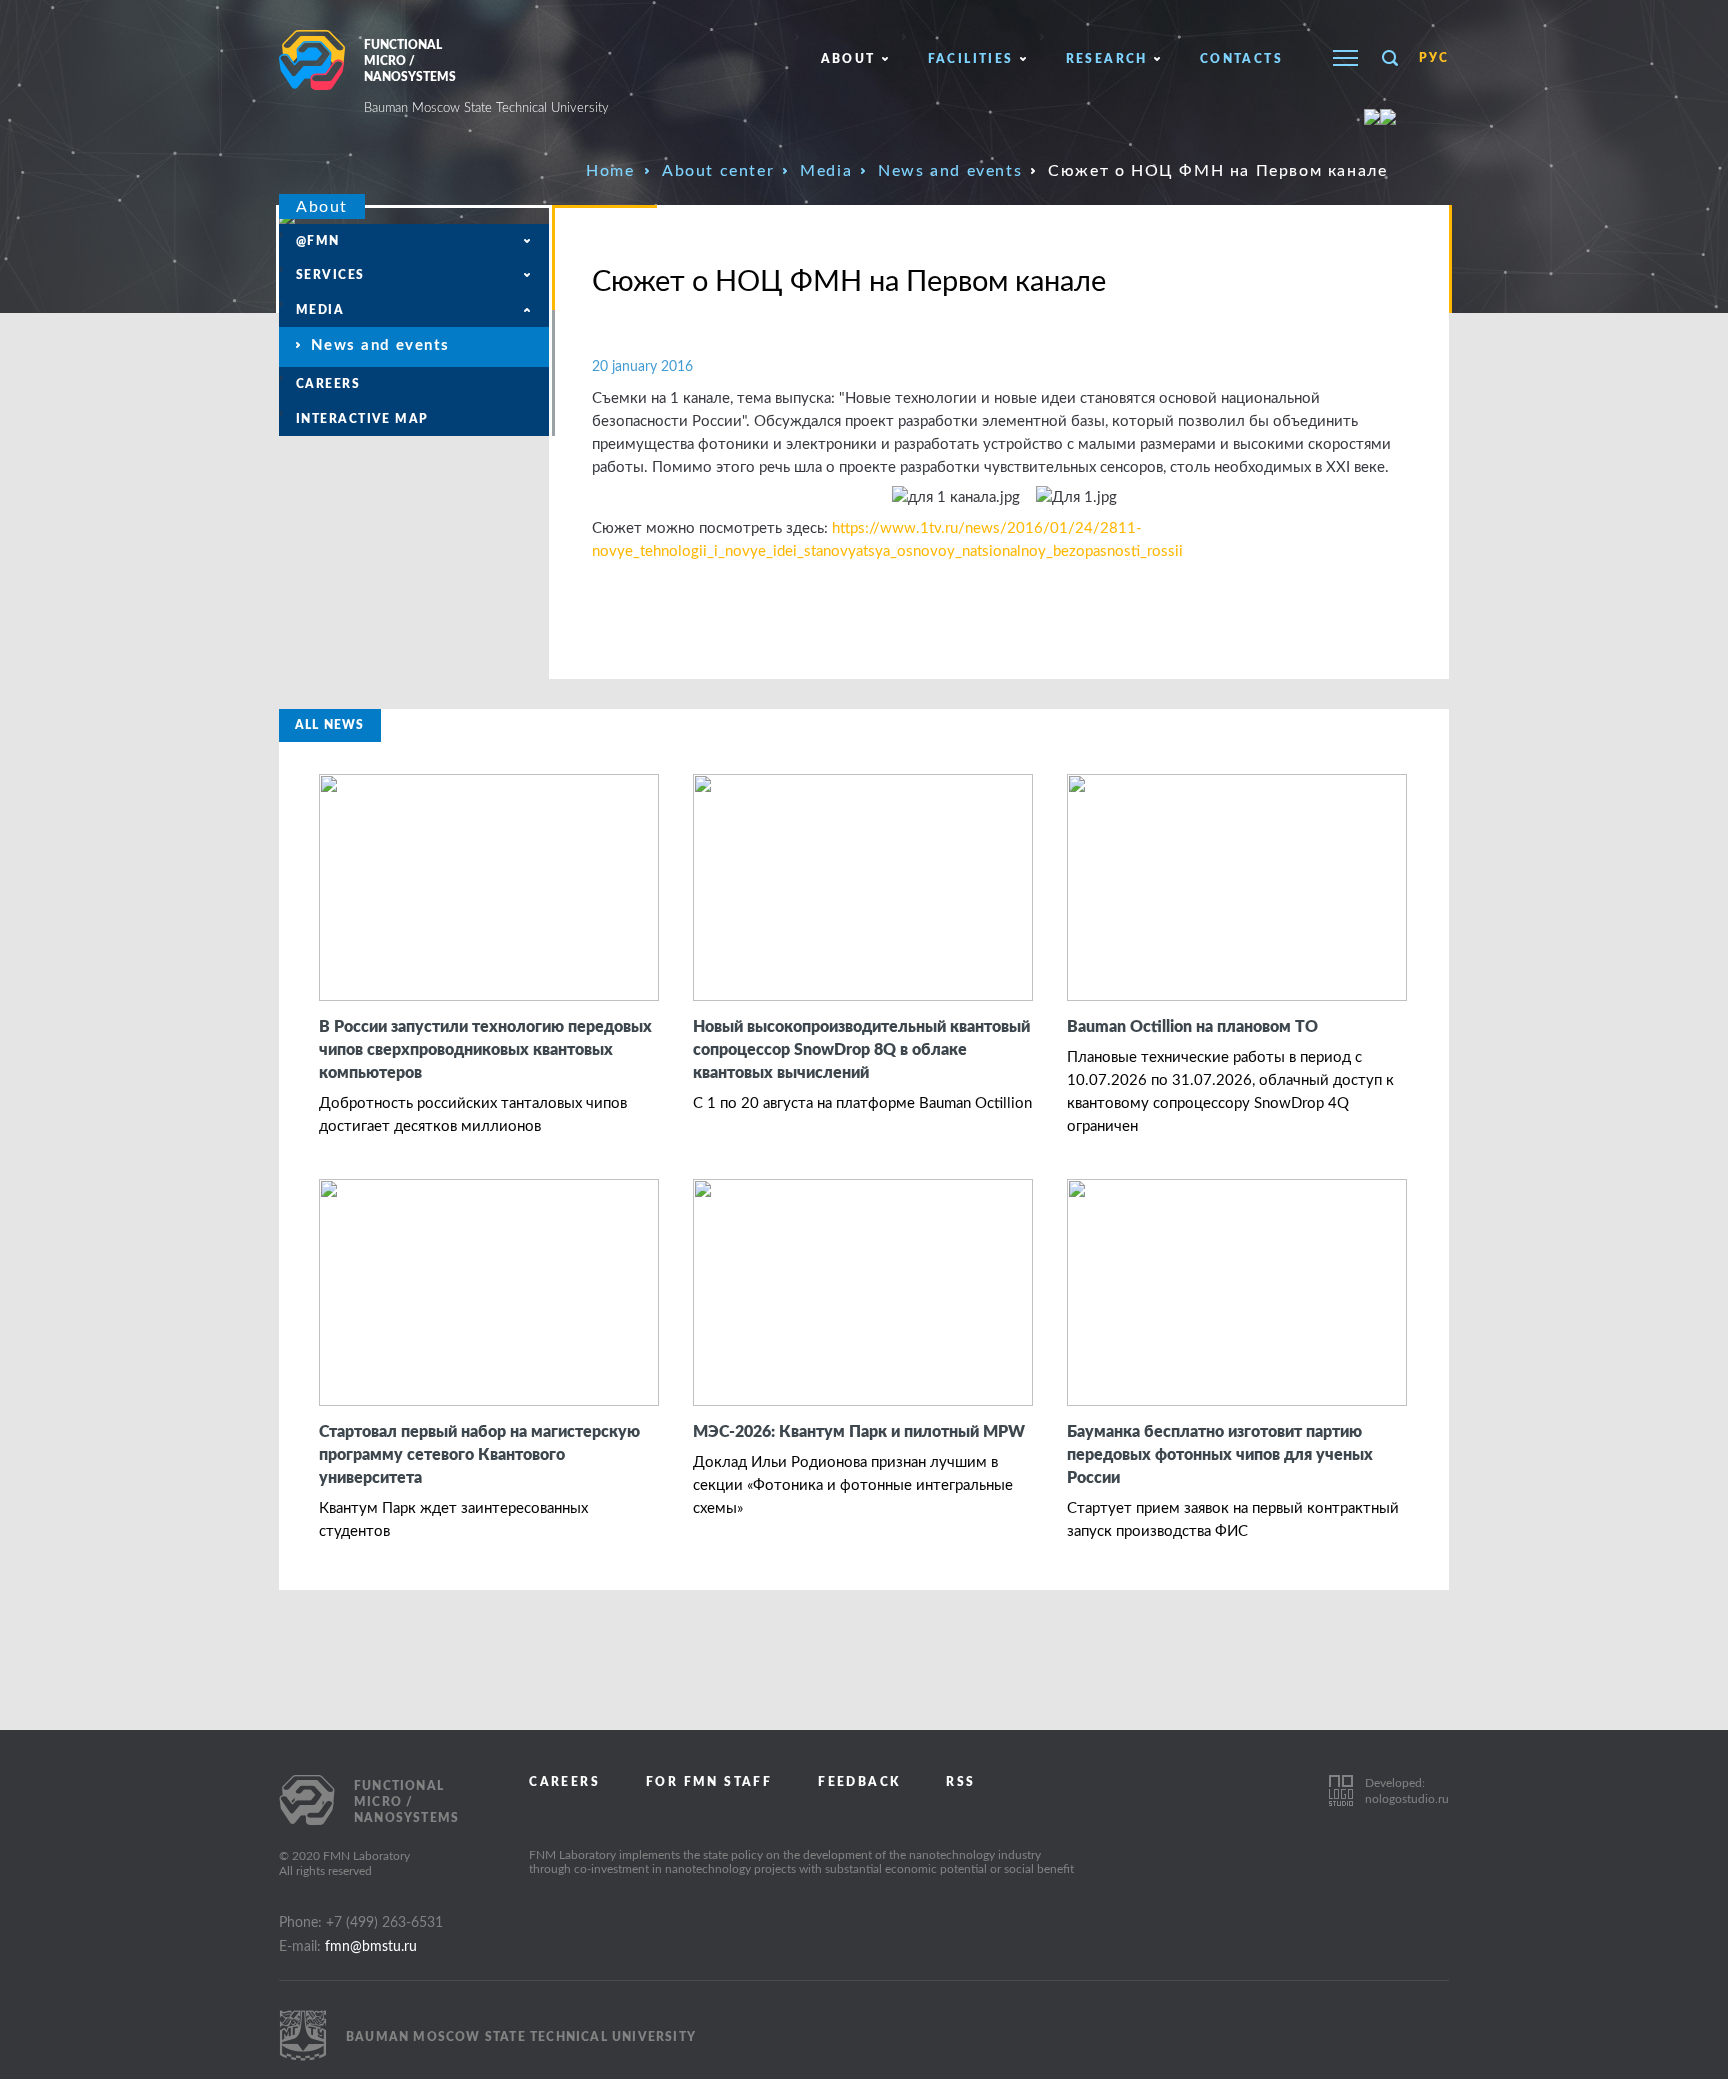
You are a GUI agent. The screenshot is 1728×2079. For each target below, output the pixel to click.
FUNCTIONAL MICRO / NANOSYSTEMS (486, 77)
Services (330, 275)
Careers (328, 384)
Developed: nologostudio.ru (1407, 1791)
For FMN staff (709, 1782)
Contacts (1241, 59)
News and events (950, 171)
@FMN (318, 241)
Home (610, 171)
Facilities (971, 59)
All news (330, 725)
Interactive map (362, 419)
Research (1107, 59)
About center (718, 171)
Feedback (859, 1782)
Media (826, 171)
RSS (960, 1782)
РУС (1434, 58)
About (848, 59)
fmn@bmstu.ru (371, 1947)
